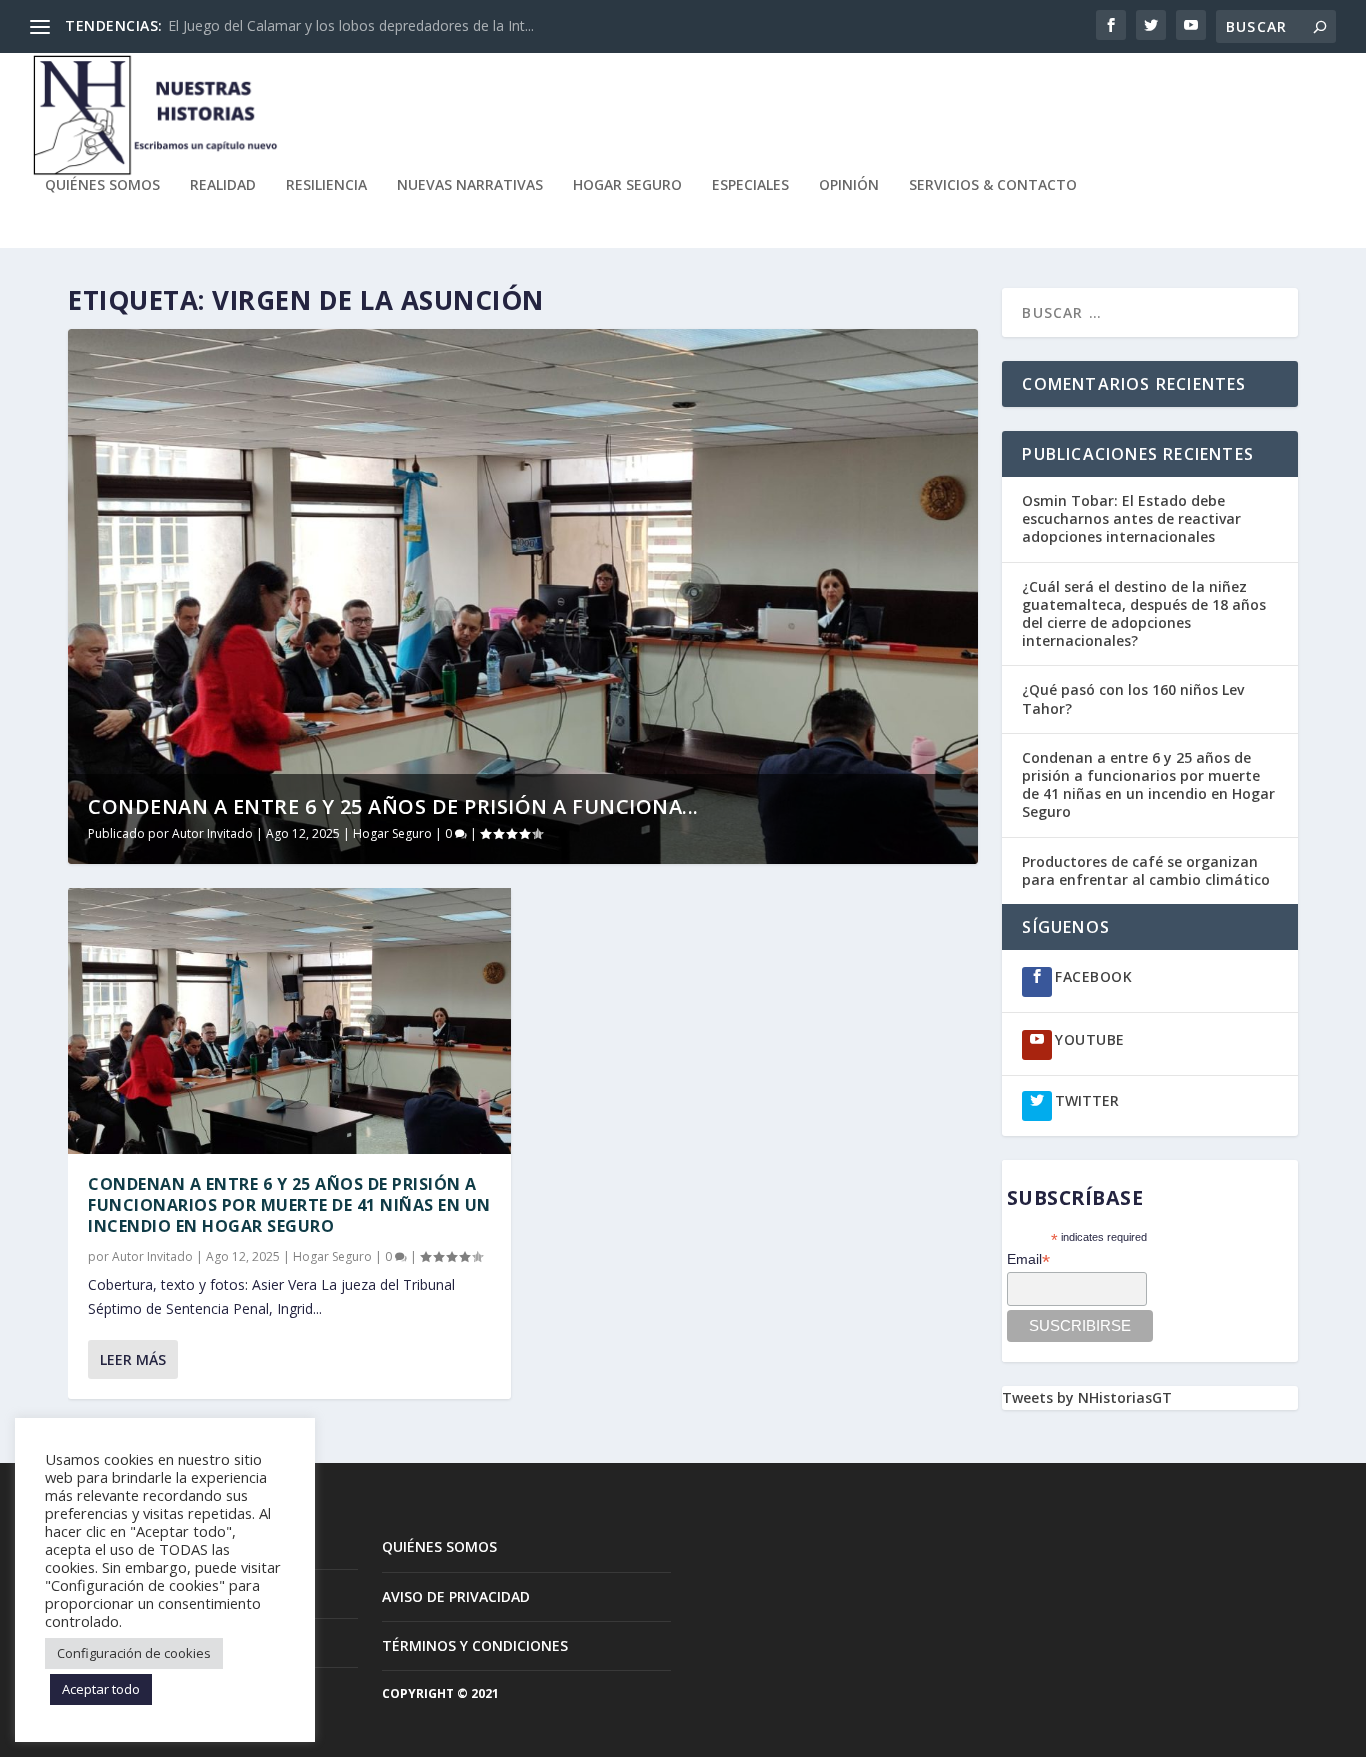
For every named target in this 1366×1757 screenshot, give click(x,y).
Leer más (133, 1359)
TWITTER (1087, 1100)
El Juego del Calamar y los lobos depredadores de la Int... (351, 25)
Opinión (849, 185)
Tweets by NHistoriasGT (1087, 1397)
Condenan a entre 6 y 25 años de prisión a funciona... (393, 806)
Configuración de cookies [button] (134, 1653)
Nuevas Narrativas (470, 185)
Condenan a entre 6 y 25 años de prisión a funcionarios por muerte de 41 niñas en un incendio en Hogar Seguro (289, 1205)
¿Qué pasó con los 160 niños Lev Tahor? (1133, 698)
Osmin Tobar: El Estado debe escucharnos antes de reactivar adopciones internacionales (1131, 518)
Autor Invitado (212, 833)
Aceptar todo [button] (101, 1689)
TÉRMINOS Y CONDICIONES (475, 1645)
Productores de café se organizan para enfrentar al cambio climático (1148, 870)
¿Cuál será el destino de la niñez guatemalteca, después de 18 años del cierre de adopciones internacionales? (1144, 614)
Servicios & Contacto (993, 185)
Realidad (223, 185)
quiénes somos (102, 185)
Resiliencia (326, 185)
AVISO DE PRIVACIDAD (456, 1596)
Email (1028, 1259)
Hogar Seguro (627, 185)
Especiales (750, 185)
